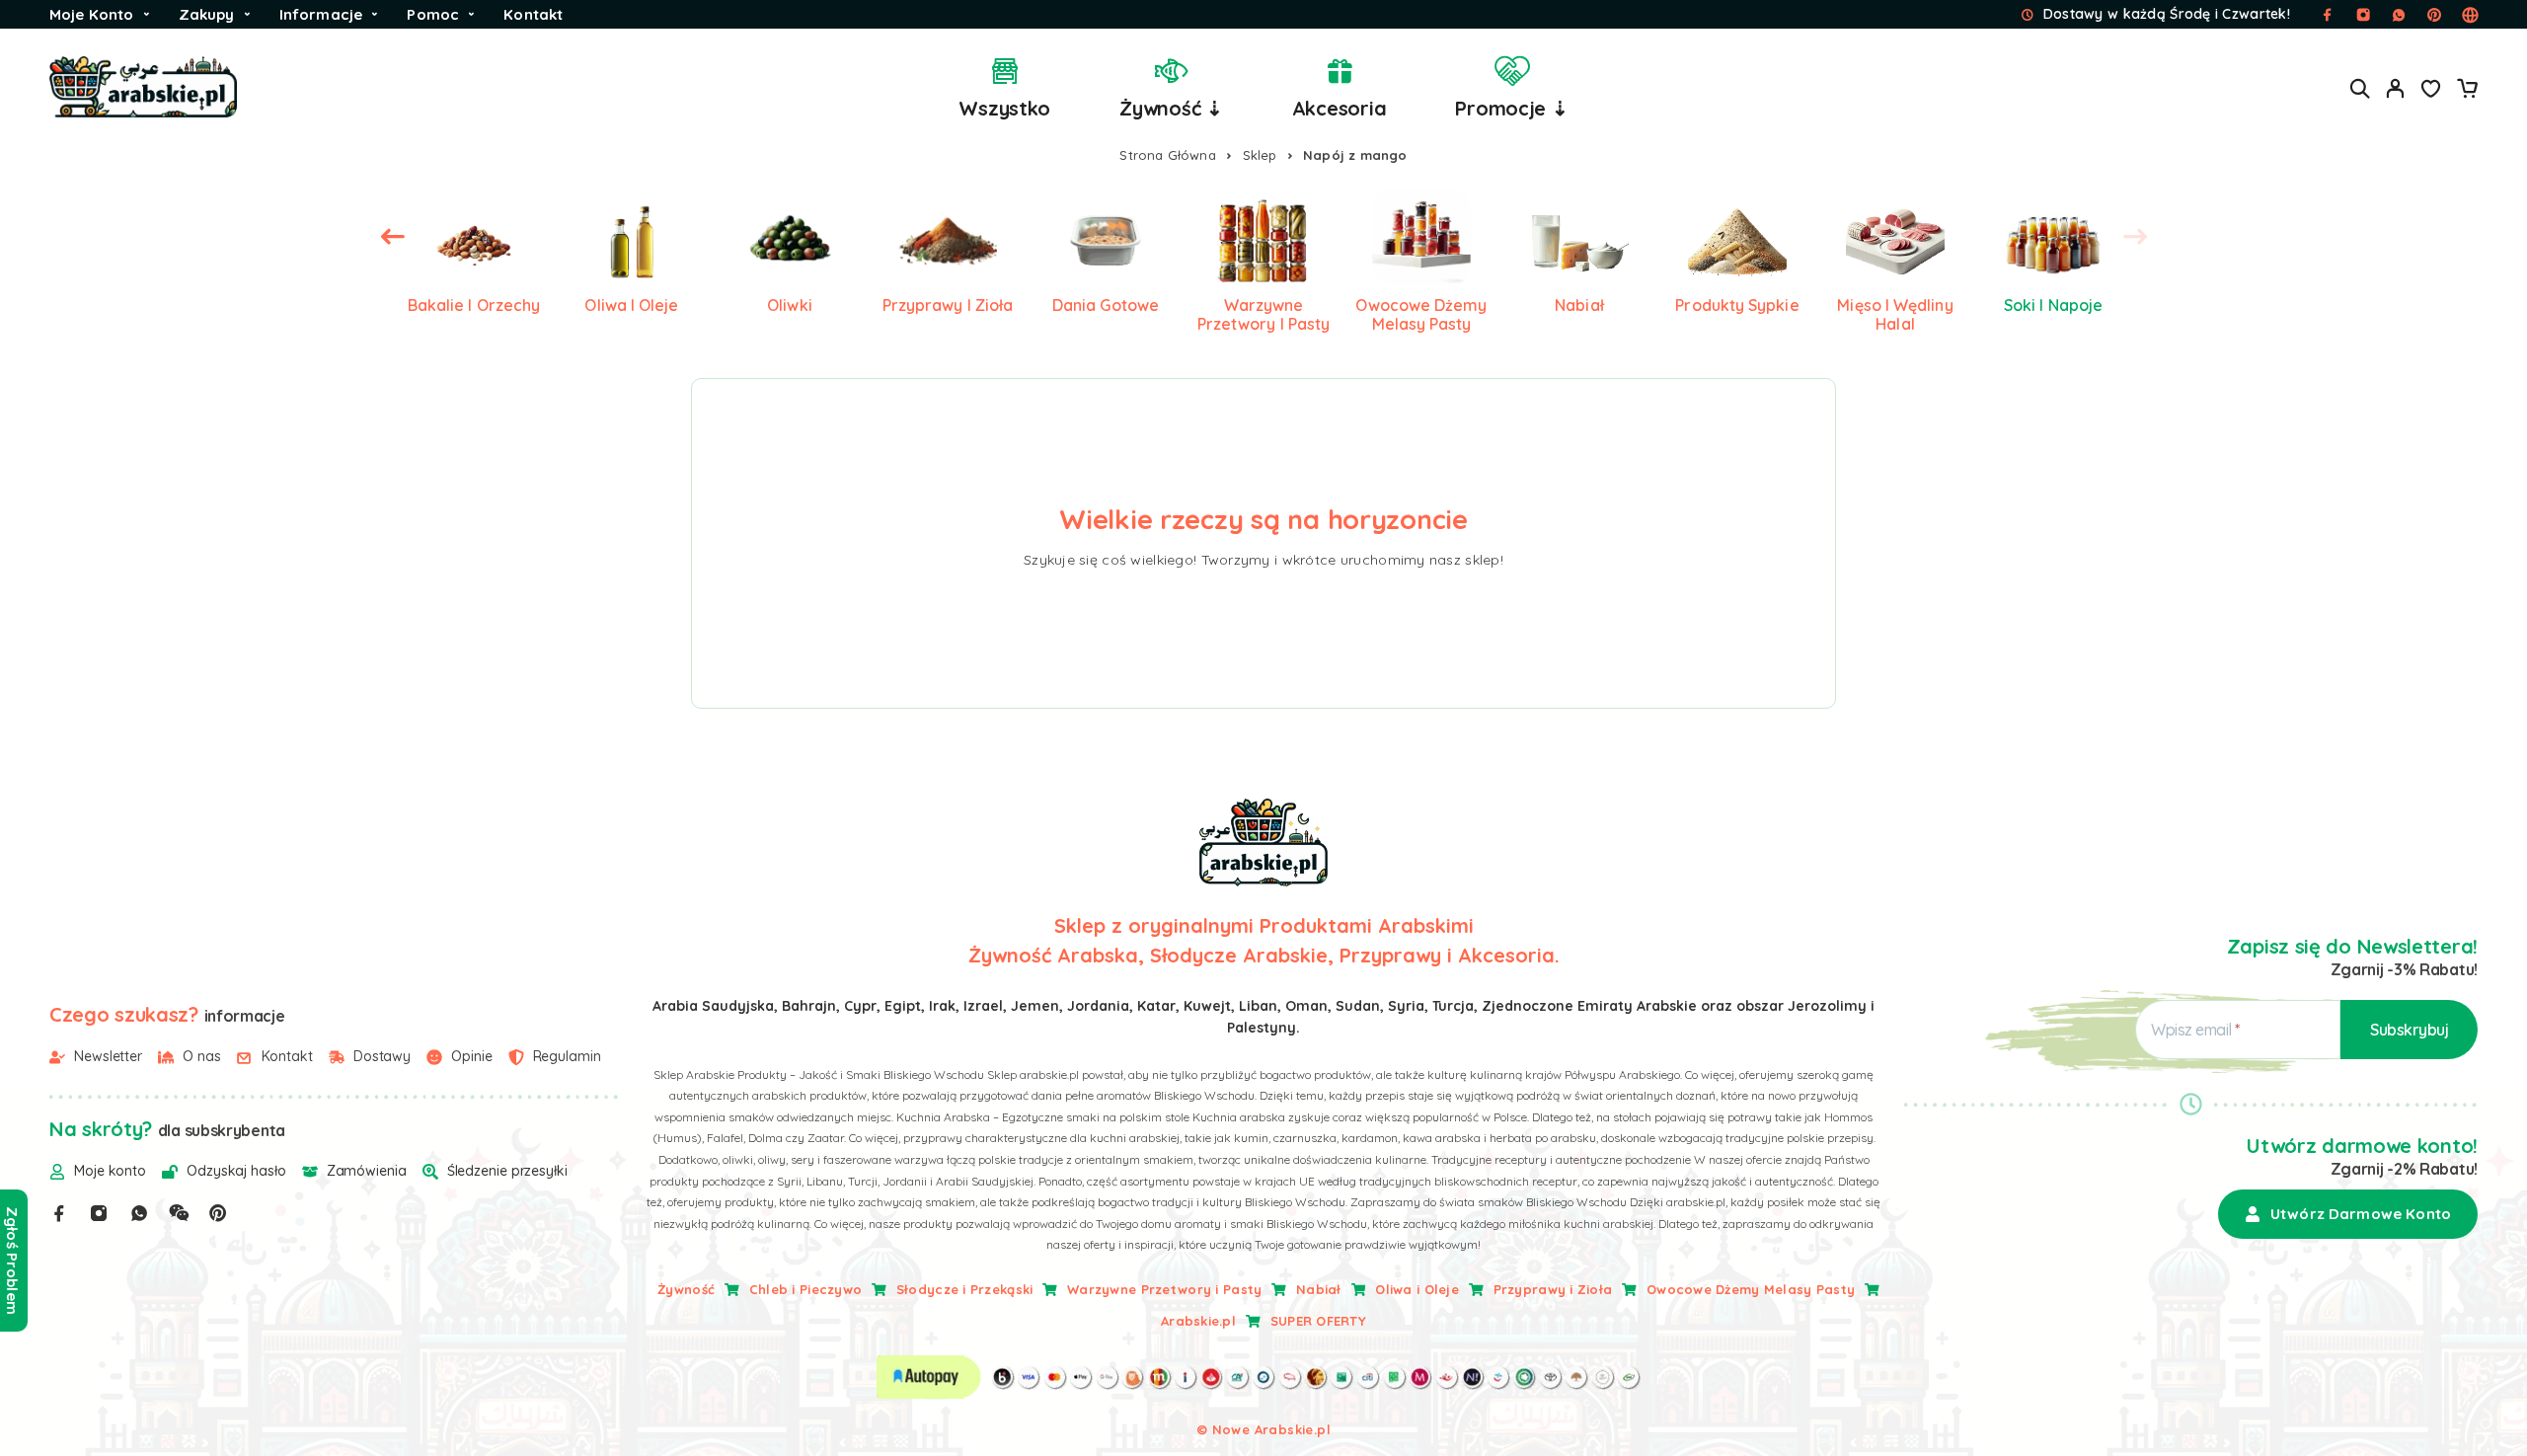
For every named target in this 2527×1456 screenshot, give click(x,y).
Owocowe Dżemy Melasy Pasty (1751, 1289)
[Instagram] (99, 1213)
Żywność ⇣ (1171, 108)
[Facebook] (59, 1213)
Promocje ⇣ (1511, 108)
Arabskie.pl (1198, 1321)
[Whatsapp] (139, 1213)
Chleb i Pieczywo (805, 1289)
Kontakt (533, 14)
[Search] (2360, 88)
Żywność (686, 1289)
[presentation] (392, 237)
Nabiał (1319, 1289)
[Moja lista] (2431, 91)
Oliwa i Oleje (1417, 1289)
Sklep (1260, 155)
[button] (2348, 1214)
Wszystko (1004, 108)
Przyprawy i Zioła (1553, 1289)
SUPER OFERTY (1318, 1321)
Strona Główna (1168, 155)
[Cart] (2467, 91)
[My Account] (2396, 88)
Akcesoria (1340, 108)
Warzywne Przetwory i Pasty (1164, 1289)
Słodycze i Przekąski (965, 1289)
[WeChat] (179, 1213)
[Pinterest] (218, 1213)
